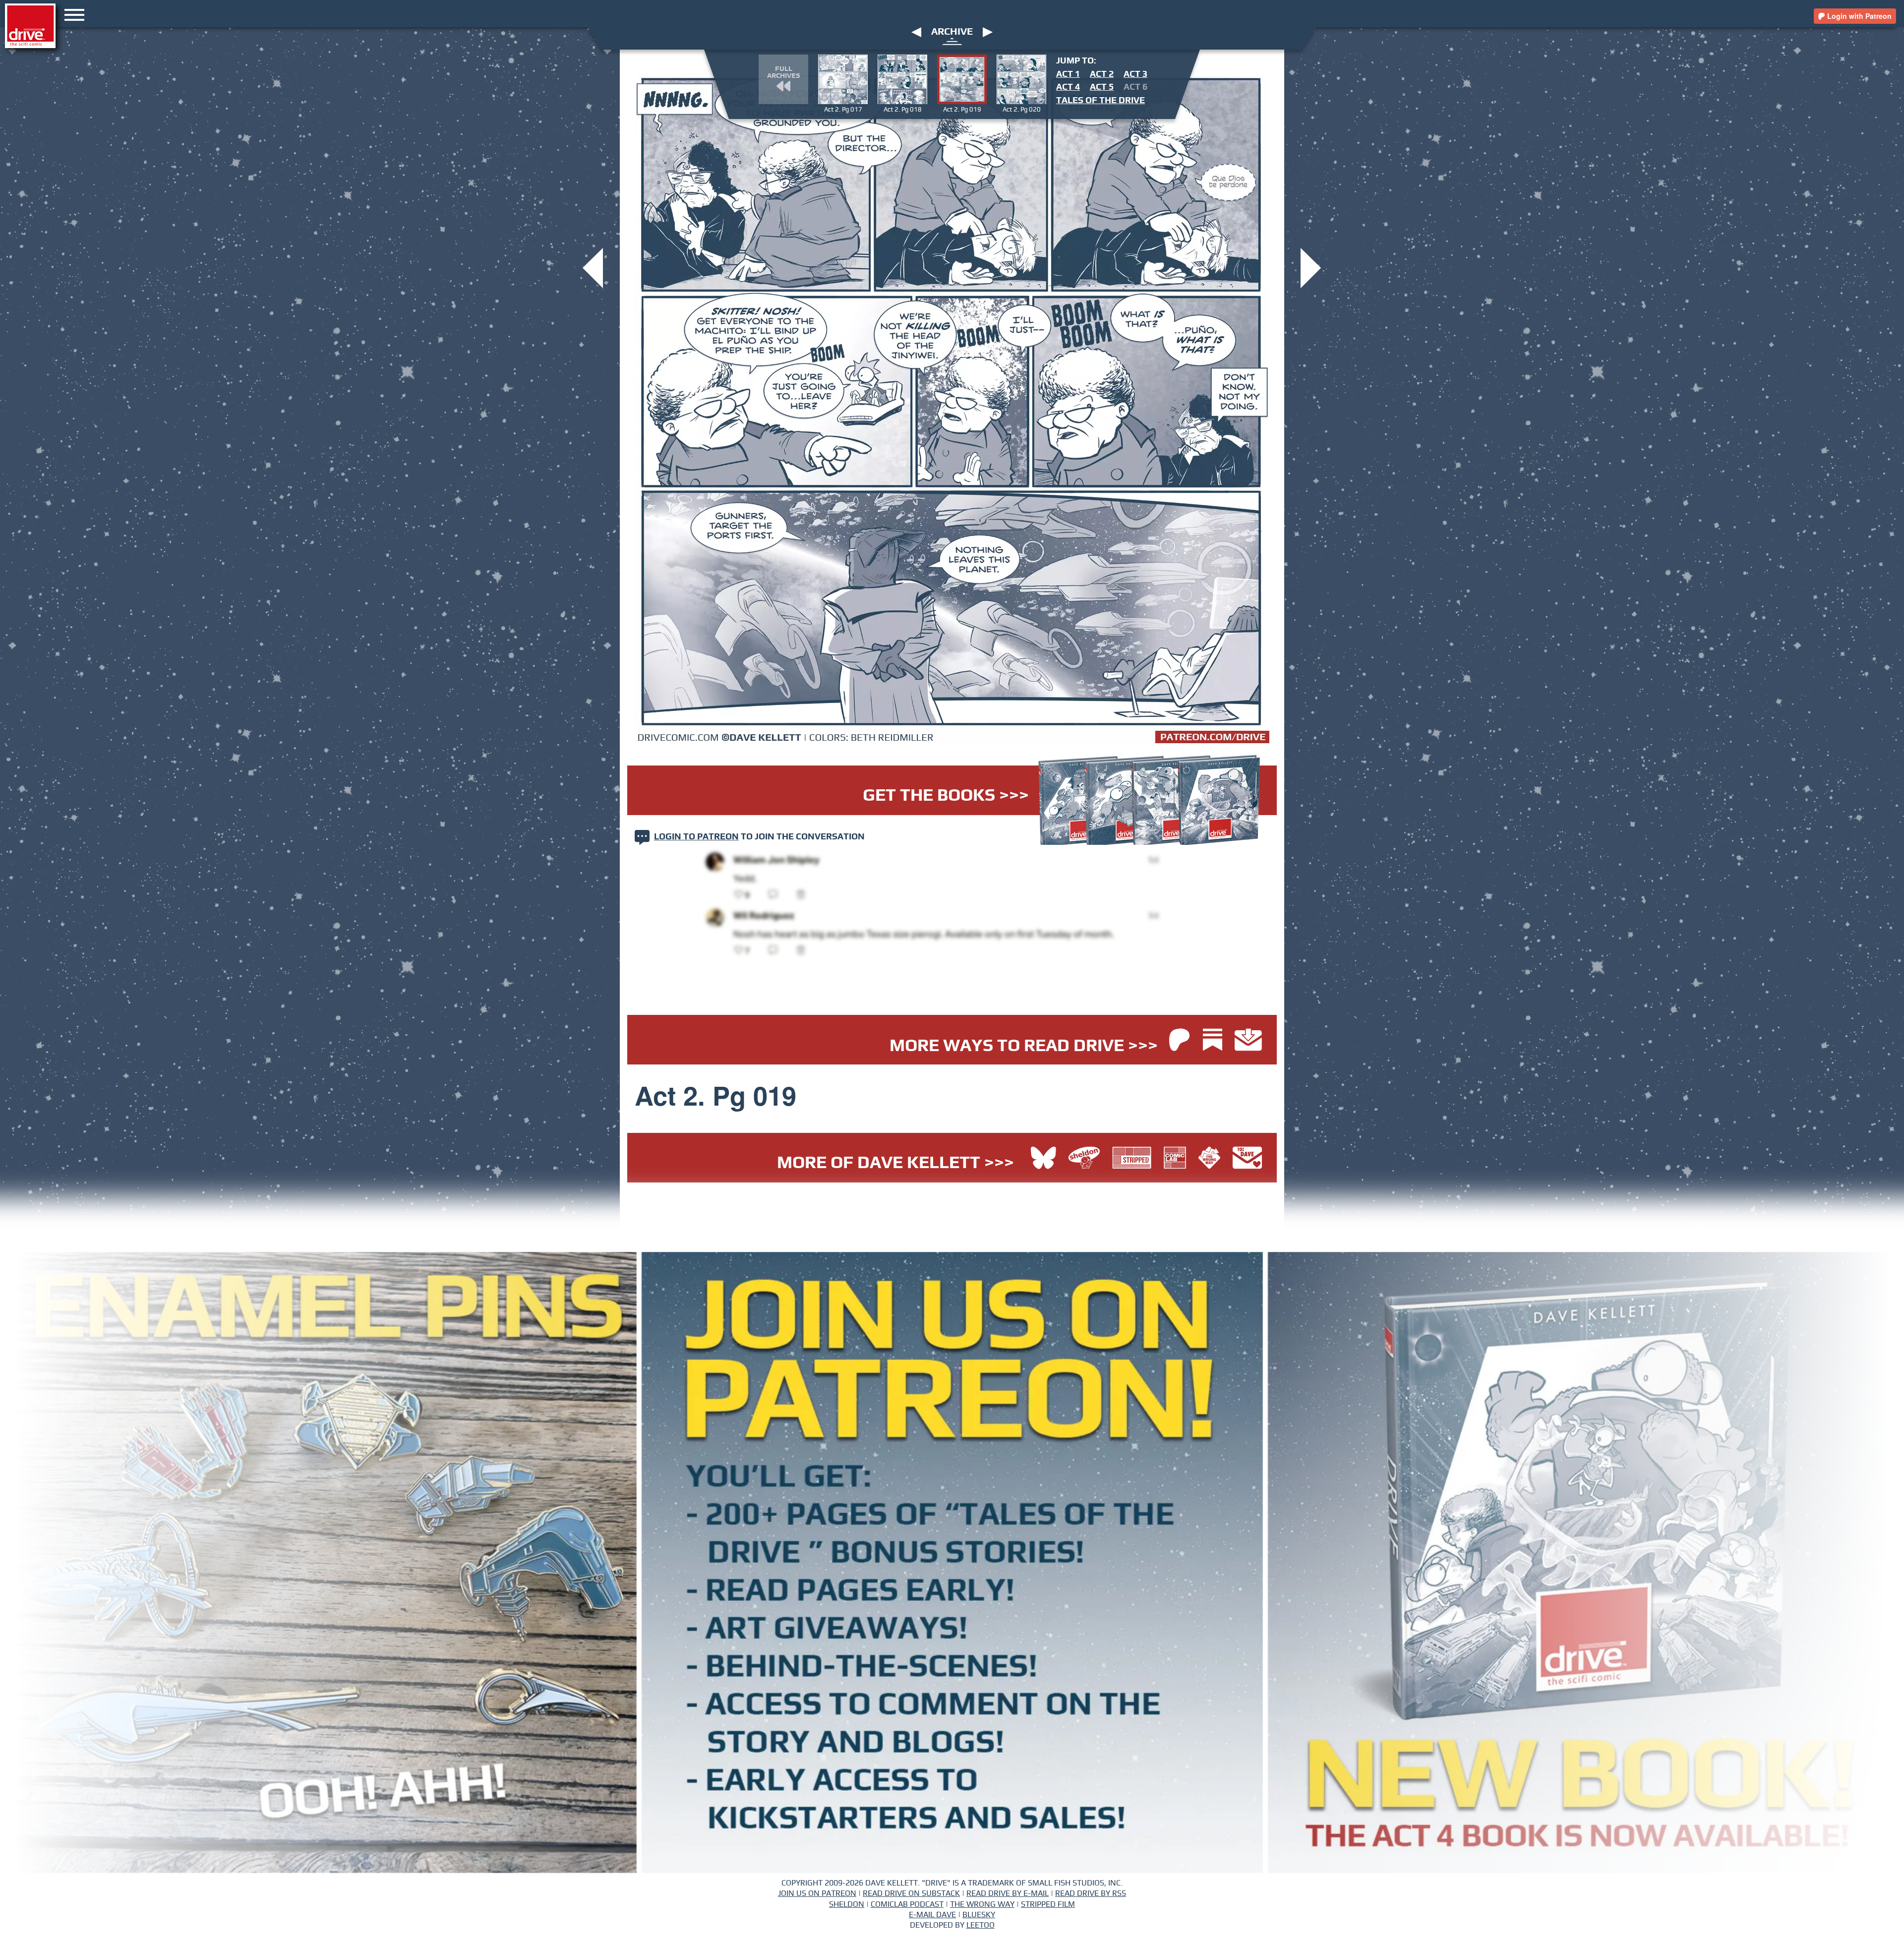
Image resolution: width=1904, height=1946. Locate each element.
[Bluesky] (1043, 1159)
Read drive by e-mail (1008, 1893)
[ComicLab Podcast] (1177, 1159)
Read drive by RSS (1091, 1893)
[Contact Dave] (1247, 1159)
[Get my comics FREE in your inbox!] (1248, 1041)
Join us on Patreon (817, 1893)
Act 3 (1135, 74)
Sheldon (847, 1904)
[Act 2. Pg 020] (1311, 267)
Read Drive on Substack (911, 1893)
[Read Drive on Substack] (1215, 1041)
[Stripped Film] (1134, 1159)
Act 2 (1102, 74)
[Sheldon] (1087, 1159)
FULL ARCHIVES (783, 72)
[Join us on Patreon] (1179, 1041)
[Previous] (916, 32)
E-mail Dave (932, 1915)
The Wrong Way (982, 1904)
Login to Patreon (696, 837)
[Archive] (952, 41)
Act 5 (1102, 87)
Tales (1101, 101)
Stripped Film (1048, 1904)
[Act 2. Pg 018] (593, 267)
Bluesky (979, 1915)
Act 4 (1068, 87)
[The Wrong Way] (1212, 1159)
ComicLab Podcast (907, 1904)
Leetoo (981, 1925)
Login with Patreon (1858, 16)
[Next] (988, 32)
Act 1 (1068, 74)
